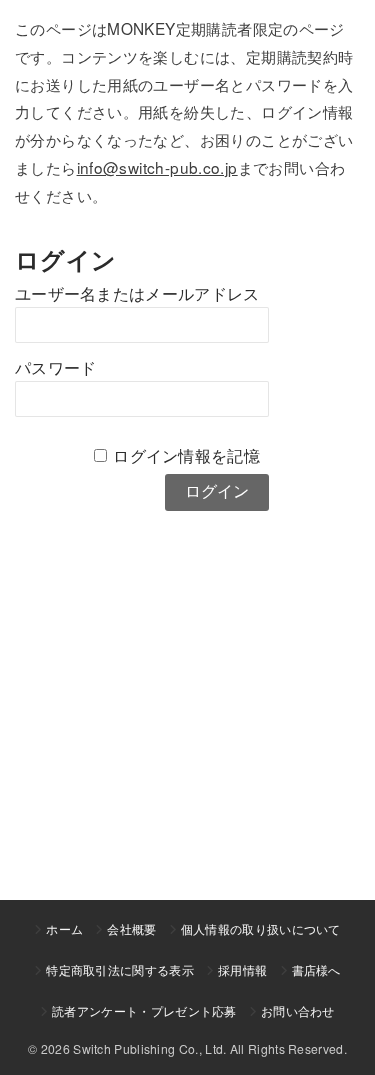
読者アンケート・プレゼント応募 (144, 1010)
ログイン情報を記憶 (186, 456)
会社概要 (131, 928)
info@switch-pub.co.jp (157, 167)
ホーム (64, 928)
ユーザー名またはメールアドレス (137, 294)
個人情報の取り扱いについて (261, 928)
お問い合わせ (298, 1010)
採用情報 (242, 969)
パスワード (56, 368)
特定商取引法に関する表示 (120, 969)
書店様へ (316, 969)
